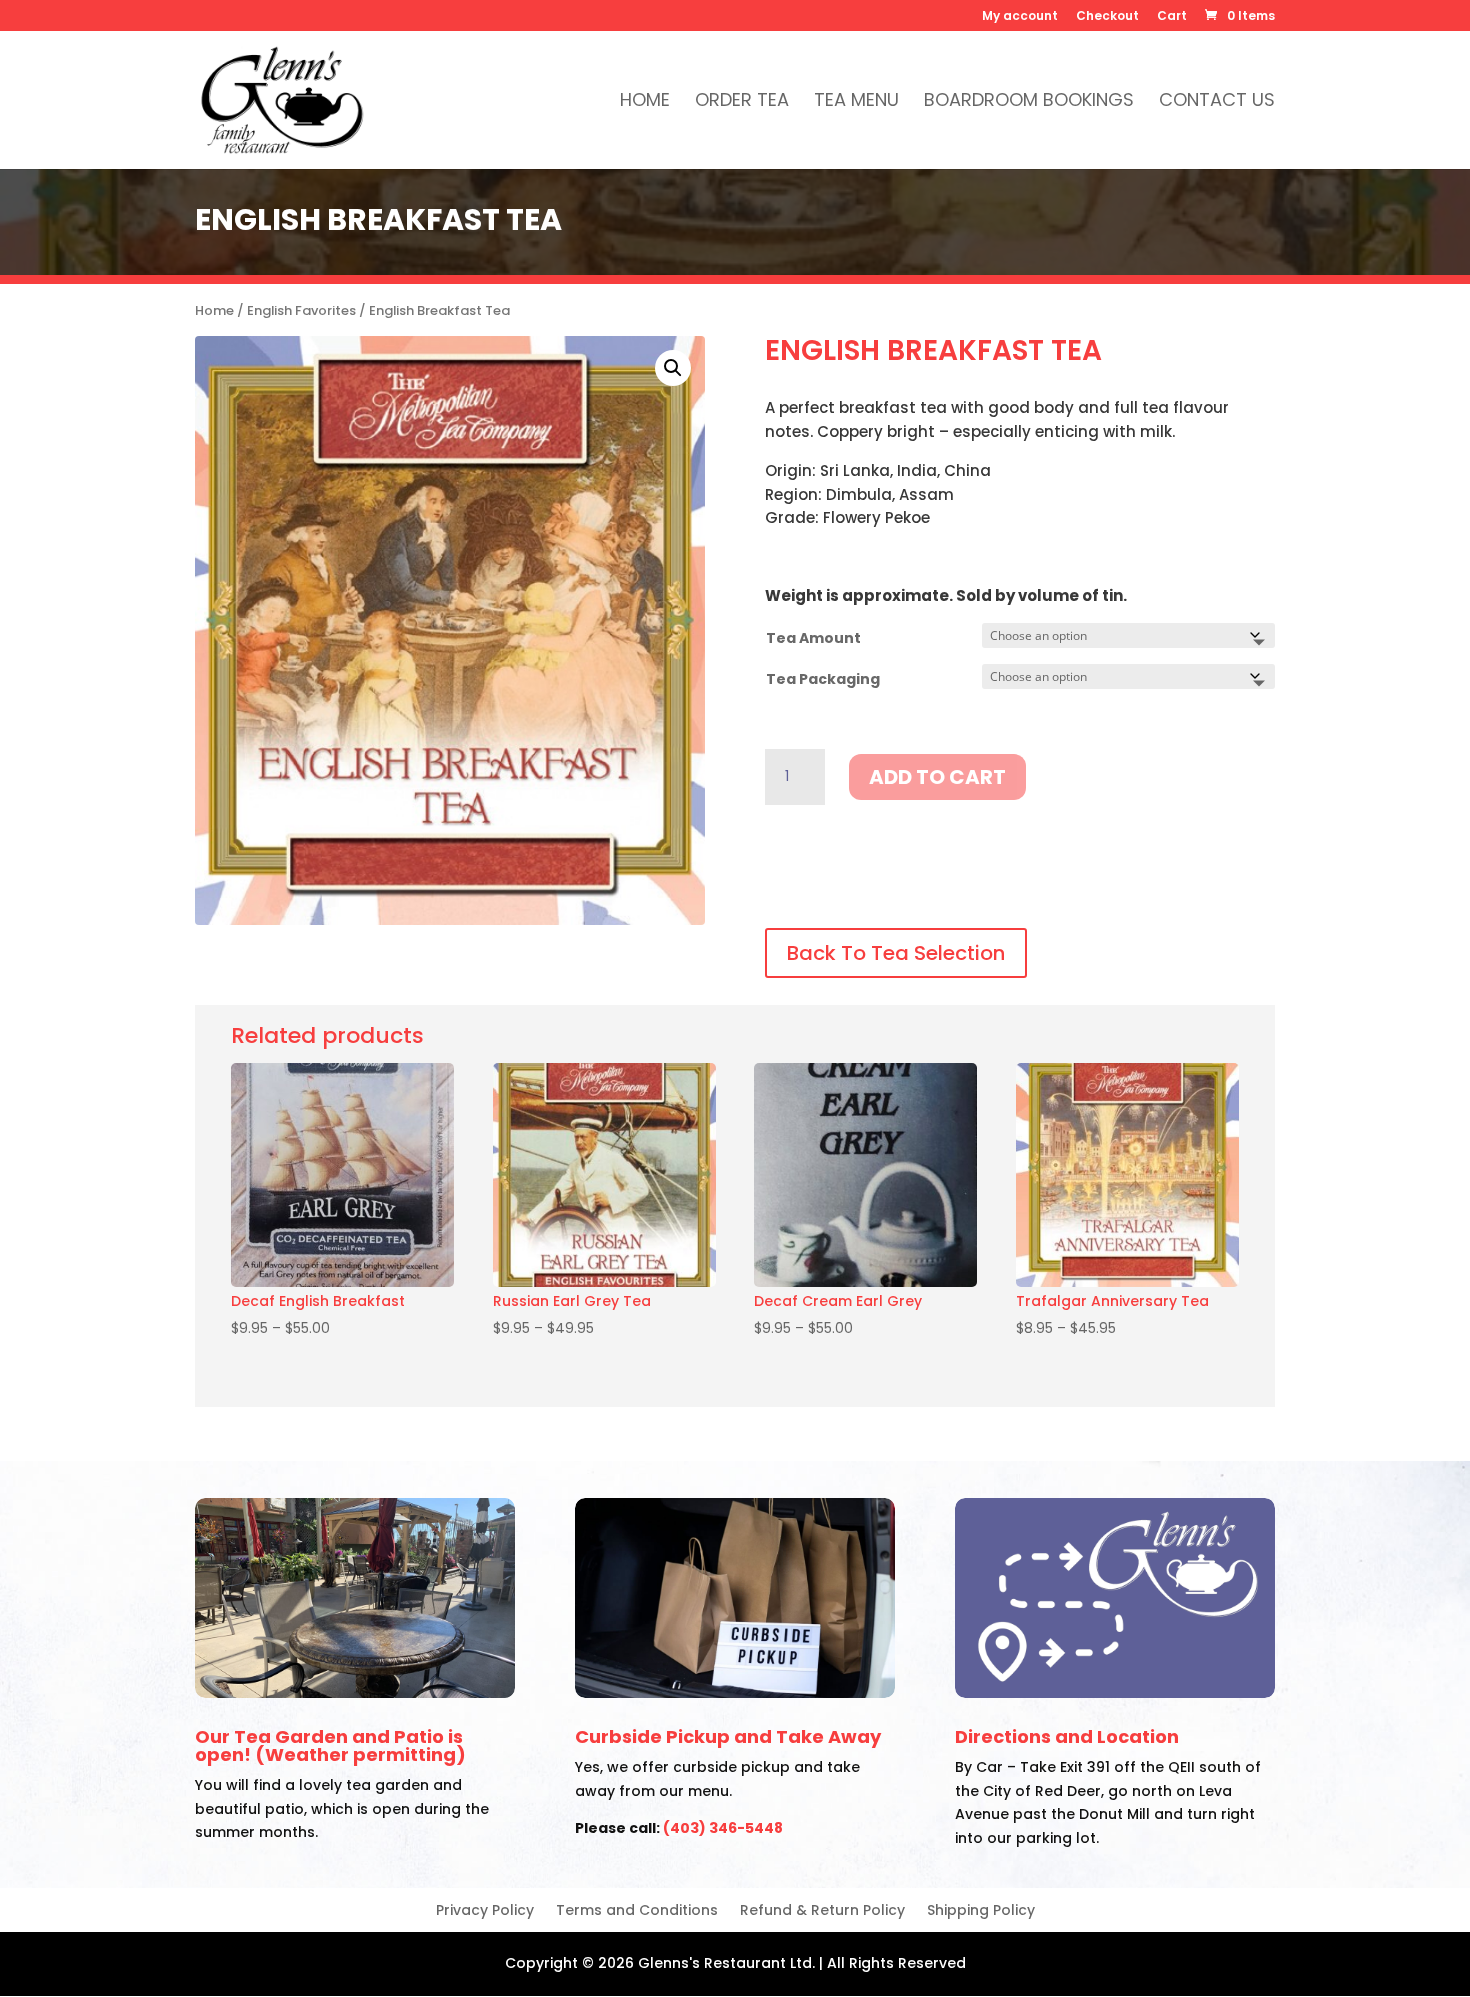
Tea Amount (813, 638)
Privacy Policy (485, 1911)
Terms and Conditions (637, 1911)
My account (1020, 17)
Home (645, 102)
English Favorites (301, 310)
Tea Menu (856, 102)
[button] (673, 368)
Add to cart (937, 777)
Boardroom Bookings (1029, 102)
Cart (1172, 17)
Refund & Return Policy (822, 1911)
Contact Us (1217, 102)
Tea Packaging (823, 679)
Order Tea (742, 102)
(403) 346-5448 (723, 1828)
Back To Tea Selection (896, 953)
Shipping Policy (981, 1911)
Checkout (1107, 17)
